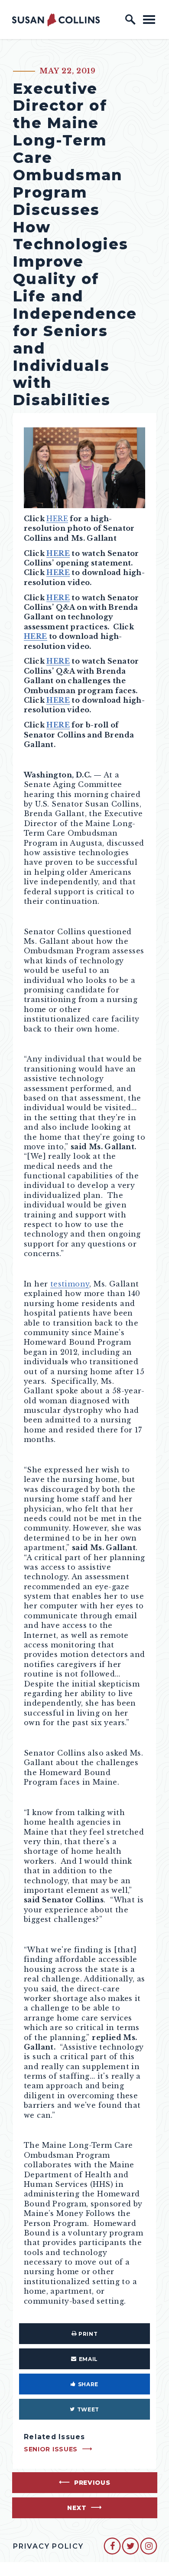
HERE (57, 519)
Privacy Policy (48, 2546)
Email (88, 2359)
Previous (92, 2483)
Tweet (88, 2409)
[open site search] (130, 20)
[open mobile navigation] (149, 19)
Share (88, 2384)
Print (88, 2334)
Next (77, 2508)
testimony (70, 1284)
